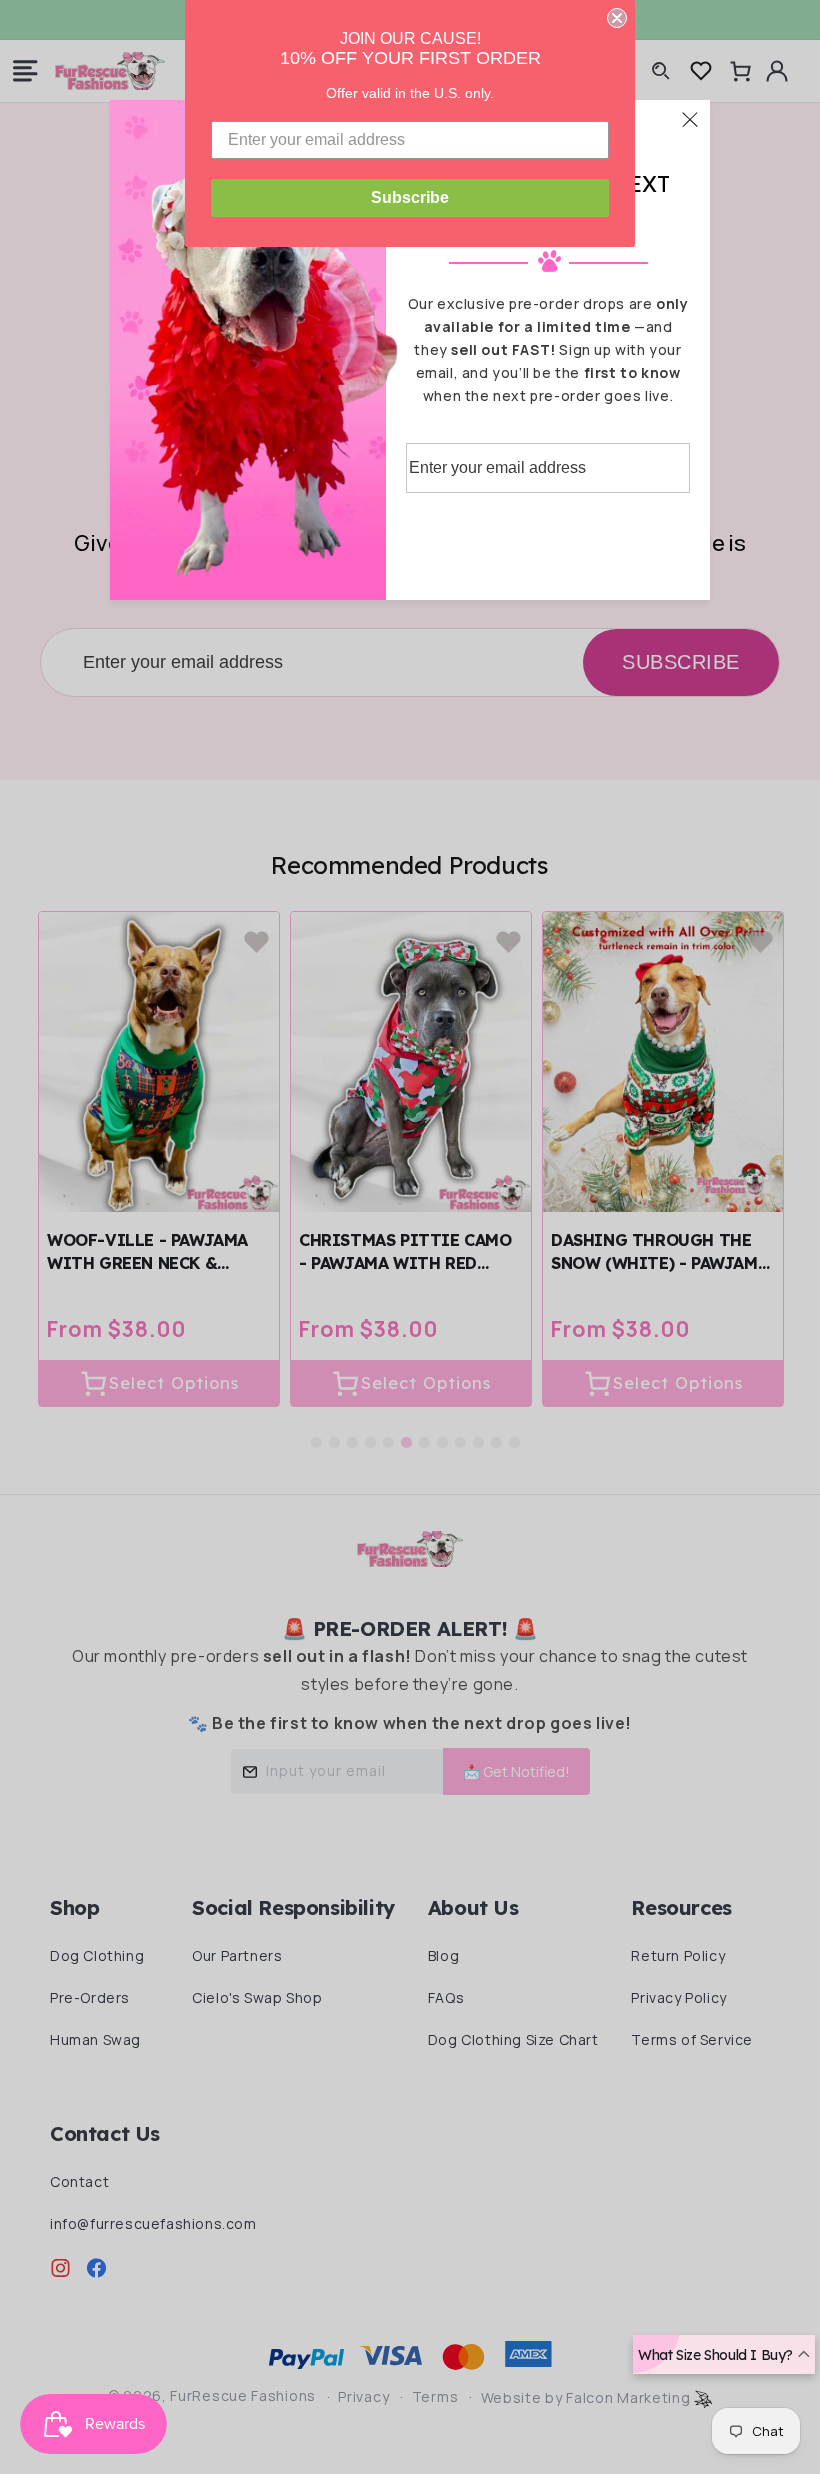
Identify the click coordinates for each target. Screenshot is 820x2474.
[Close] (690, 119)
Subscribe (410, 197)
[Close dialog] (617, 18)
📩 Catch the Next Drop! (548, 534)
